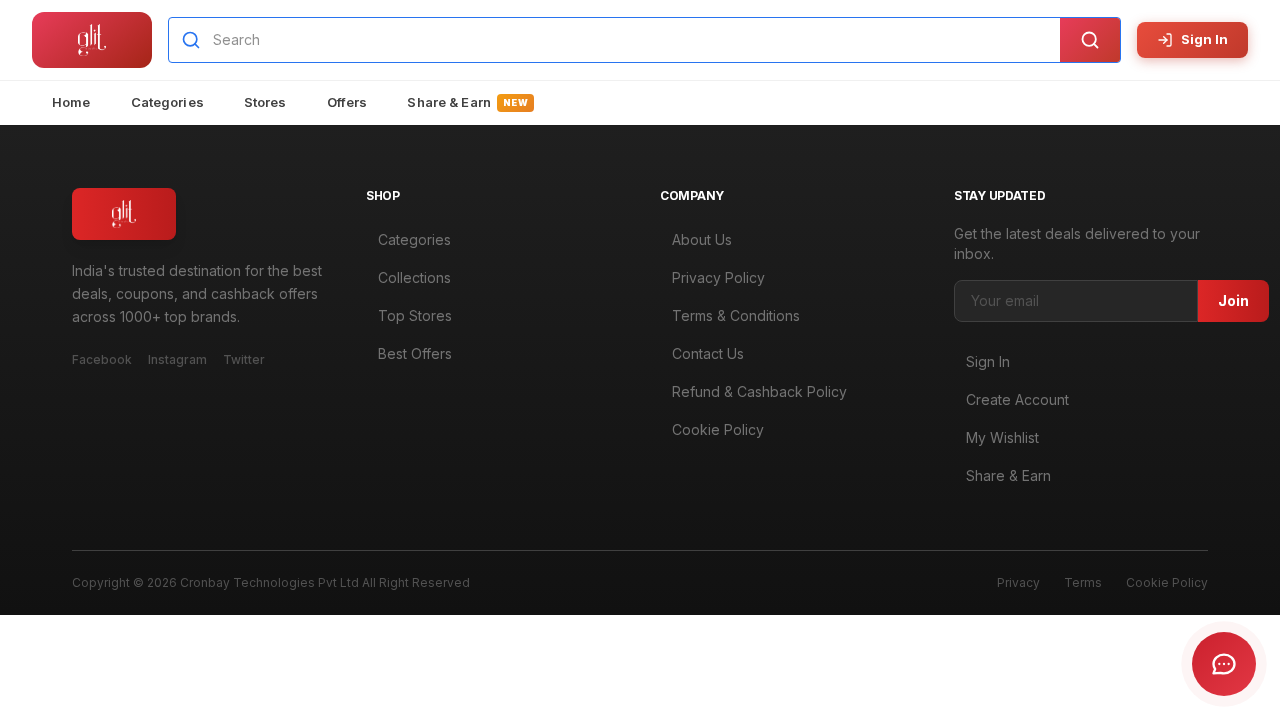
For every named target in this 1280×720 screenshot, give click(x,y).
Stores (265, 102)
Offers (347, 102)
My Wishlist (1002, 437)
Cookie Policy (718, 429)
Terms (1083, 582)
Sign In (1204, 39)
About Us (702, 239)
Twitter (244, 359)
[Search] (1090, 40)
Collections (414, 277)
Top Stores (415, 315)
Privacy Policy (718, 277)
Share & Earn (467, 102)
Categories (167, 102)
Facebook (102, 359)
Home (71, 102)
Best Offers (415, 353)
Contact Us (708, 353)
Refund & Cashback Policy (759, 391)
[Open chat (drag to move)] (1224, 664)
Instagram (177, 359)
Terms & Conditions (736, 315)
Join (1233, 300)
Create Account (1017, 399)
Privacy (1018, 582)
